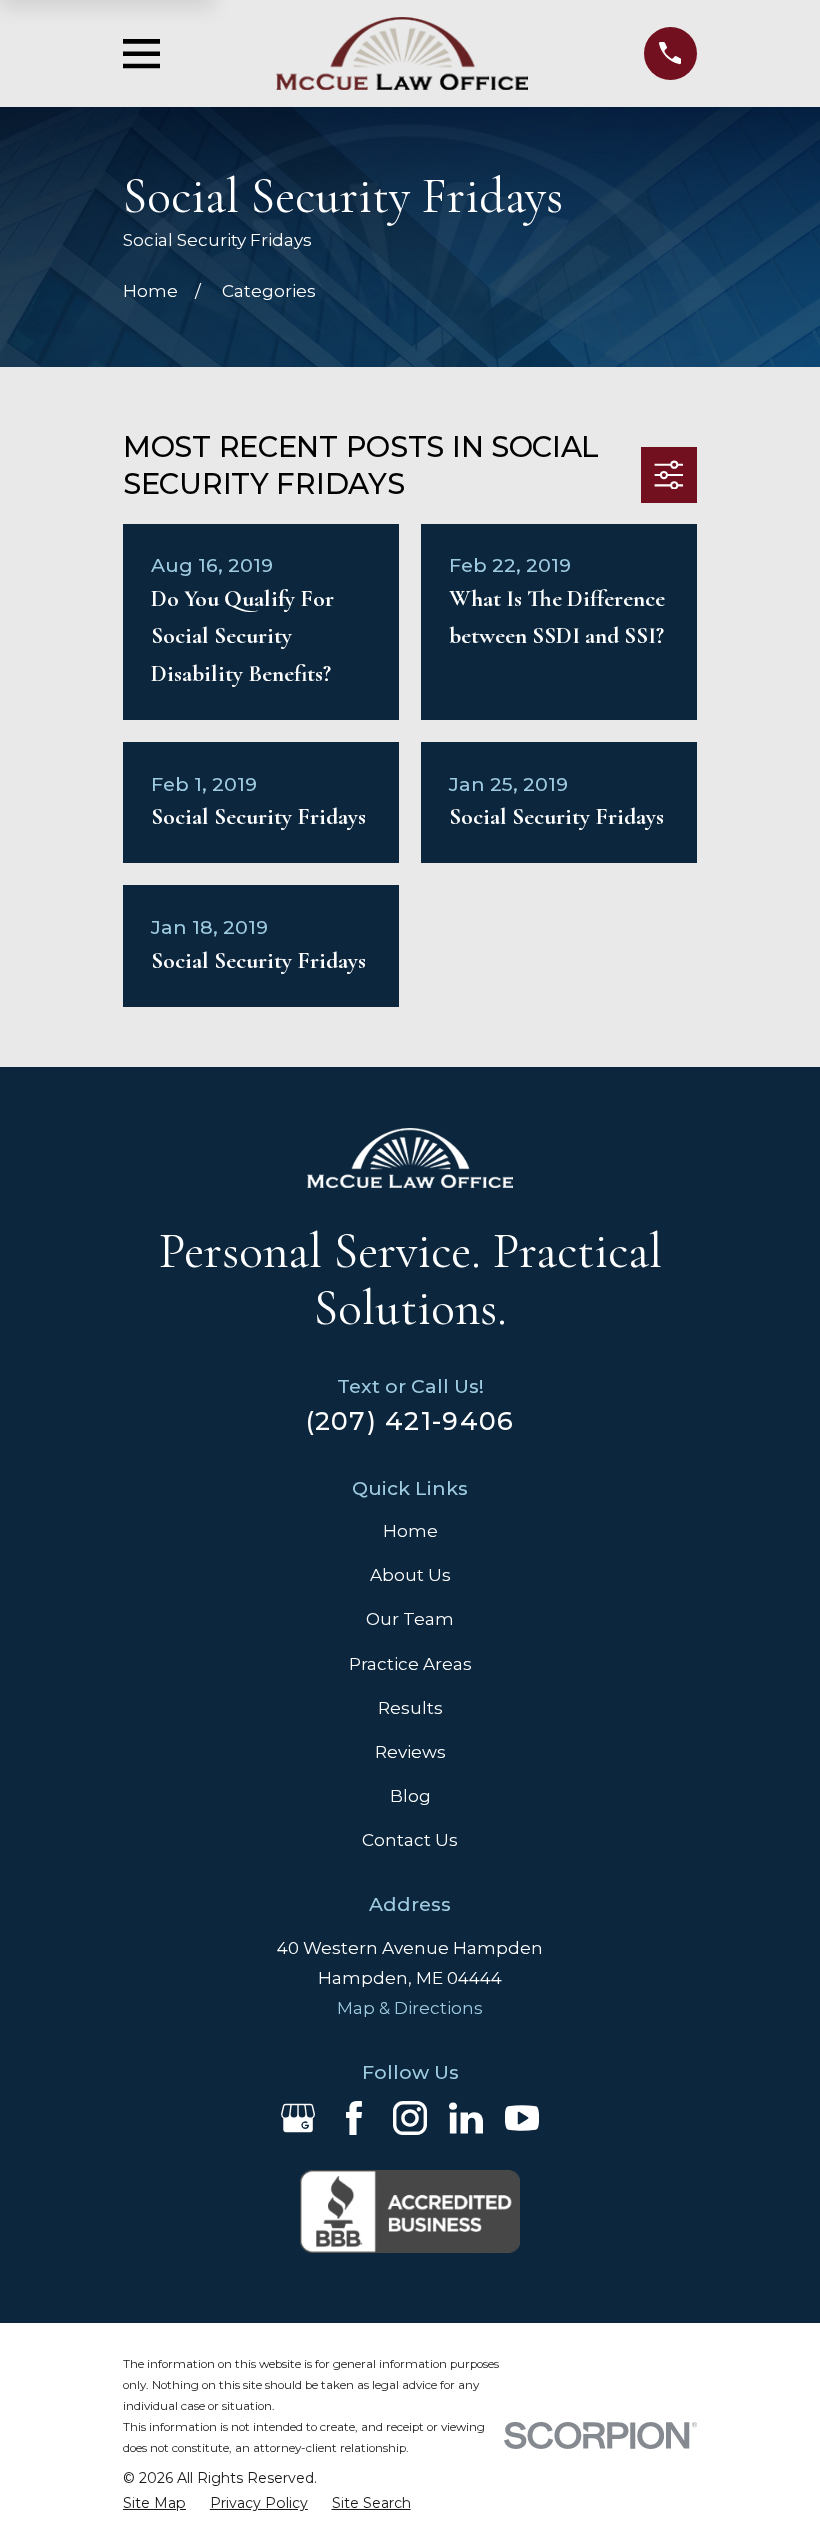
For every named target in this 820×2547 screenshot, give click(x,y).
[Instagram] (410, 2118)
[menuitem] (154, 2503)
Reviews (410, 1752)
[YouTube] (522, 2118)
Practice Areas (410, 1664)
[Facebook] (354, 2118)
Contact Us (410, 1840)
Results (410, 1708)
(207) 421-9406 (410, 1420)
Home (410, 1531)
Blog (410, 1796)
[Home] (401, 53)
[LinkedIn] (466, 2118)
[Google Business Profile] (298, 2118)
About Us (410, 1575)
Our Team (410, 1619)
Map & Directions (410, 2008)
